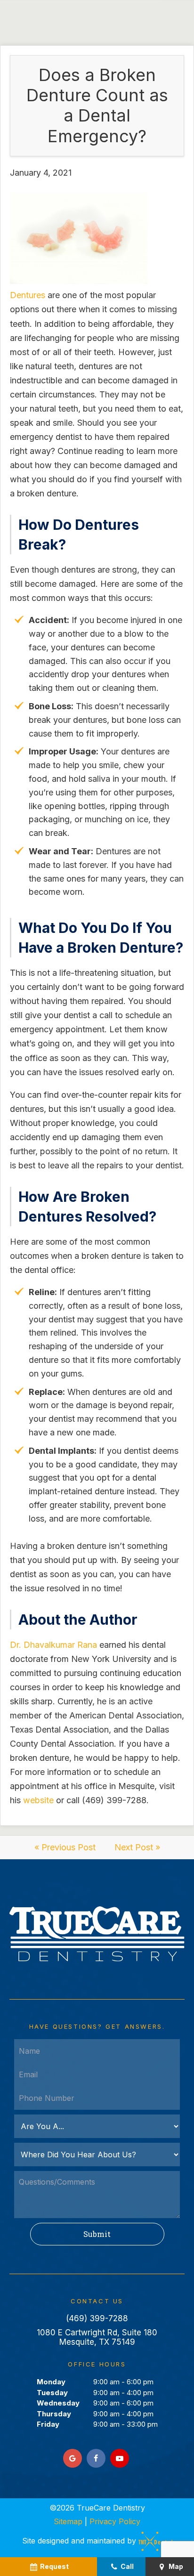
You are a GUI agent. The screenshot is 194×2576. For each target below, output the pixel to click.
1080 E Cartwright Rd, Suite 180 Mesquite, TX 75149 (97, 2337)
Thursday (54, 2414)
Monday (51, 2382)
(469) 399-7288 (97, 2318)
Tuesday (52, 2393)
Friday (48, 2424)
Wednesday (58, 2403)
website (38, 1800)
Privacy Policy (115, 2521)
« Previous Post (65, 1847)
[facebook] (96, 2458)
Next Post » (137, 1847)
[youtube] (120, 2458)
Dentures (28, 295)
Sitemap (68, 2521)
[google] (73, 2458)
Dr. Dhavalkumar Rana (53, 1645)
